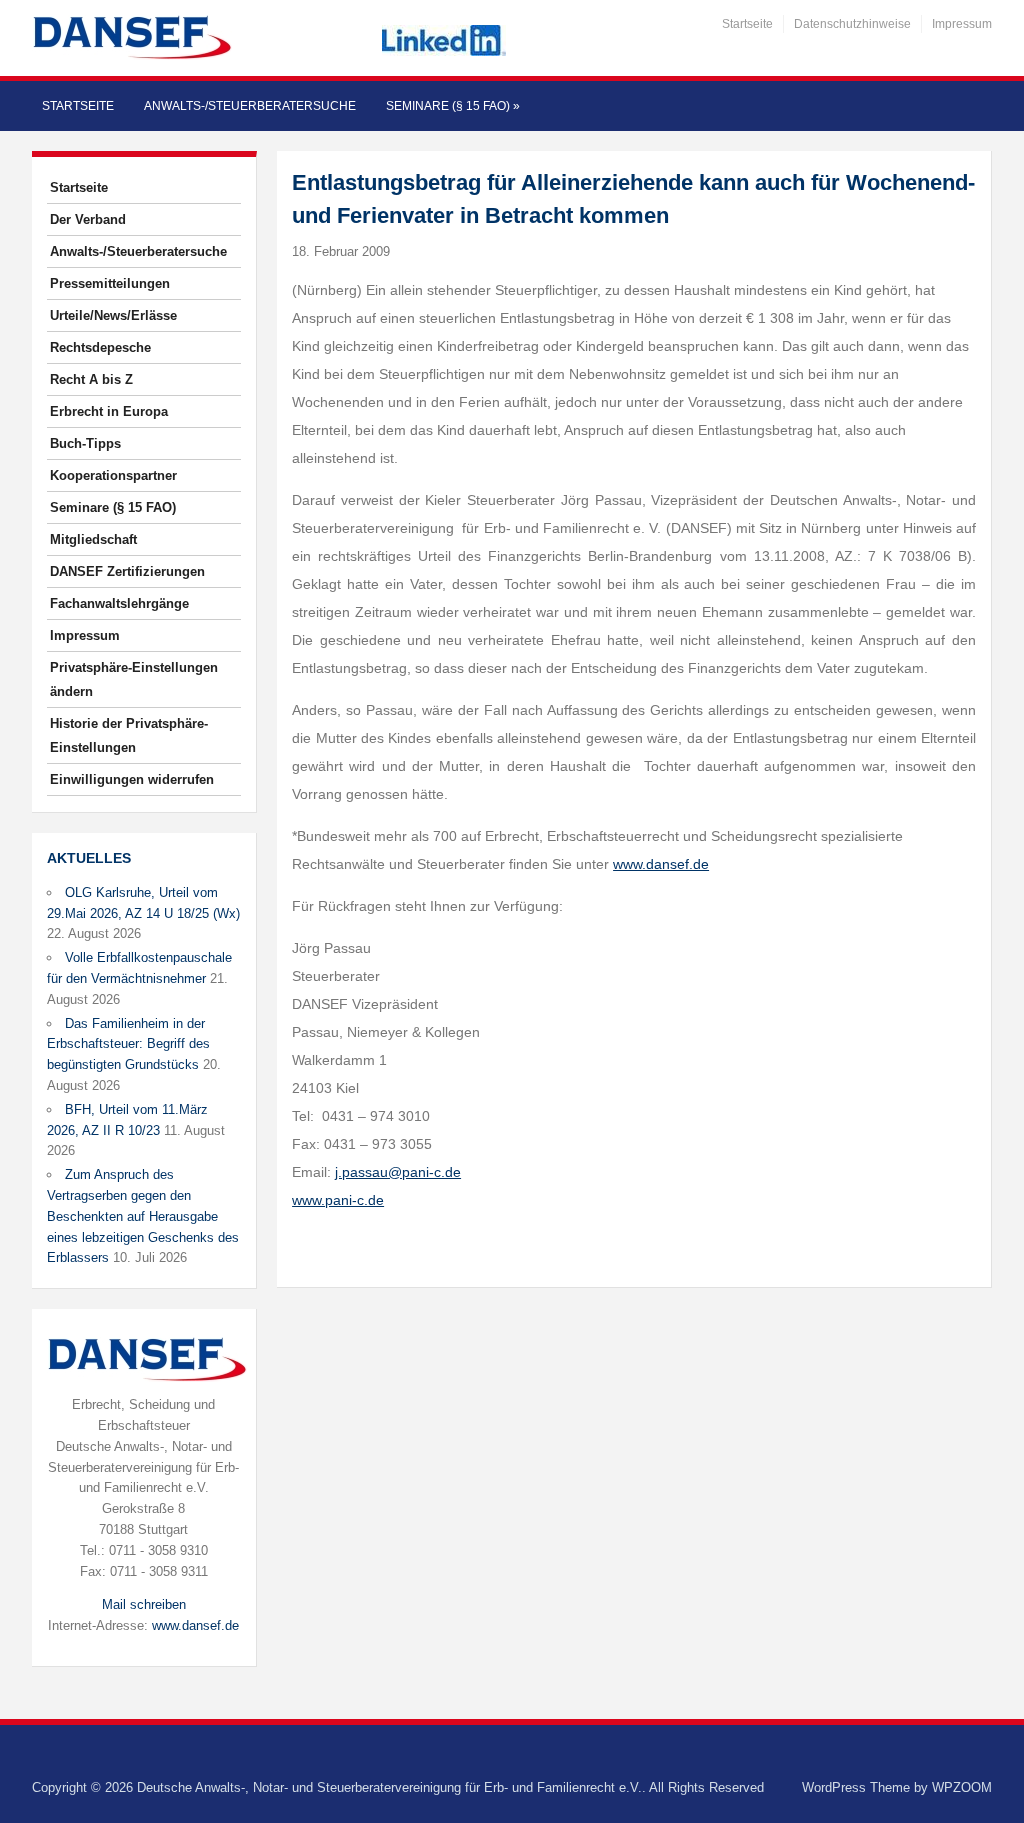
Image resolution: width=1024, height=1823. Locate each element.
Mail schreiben (144, 1604)
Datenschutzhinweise (852, 24)
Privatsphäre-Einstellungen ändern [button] (134, 679)
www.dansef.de (195, 1625)
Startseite (747, 24)
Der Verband (88, 219)
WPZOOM (962, 1787)
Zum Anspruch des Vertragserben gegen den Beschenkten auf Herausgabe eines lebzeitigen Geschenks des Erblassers (143, 1216)
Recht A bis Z (91, 379)
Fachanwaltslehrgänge (119, 603)
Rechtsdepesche (100, 347)
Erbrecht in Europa (109, 411)
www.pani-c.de (338, 1200)
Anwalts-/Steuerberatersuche (250, 106)
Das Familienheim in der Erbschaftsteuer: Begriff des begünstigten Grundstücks (128, 1044)
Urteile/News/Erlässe (113, 315)
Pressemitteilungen (110, 283)
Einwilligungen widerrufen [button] (132, 779)
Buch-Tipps (85, 443)
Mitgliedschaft (93, 539)
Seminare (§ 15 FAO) (453, 106)
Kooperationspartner (113, 475)
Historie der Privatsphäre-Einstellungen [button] (129, 735)
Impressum (962, 24)
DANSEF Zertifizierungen (127, 571)
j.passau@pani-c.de (398, 1172)
